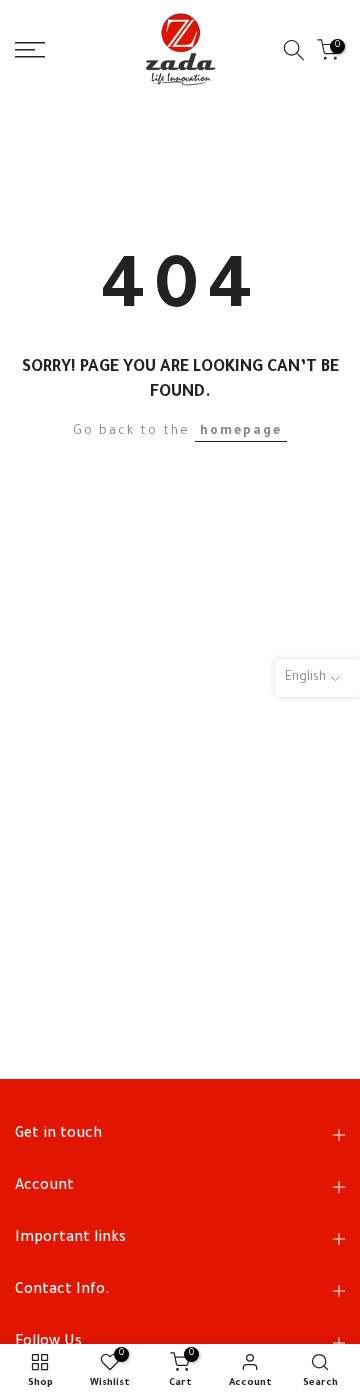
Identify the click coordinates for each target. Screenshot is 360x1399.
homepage (241, 432)
